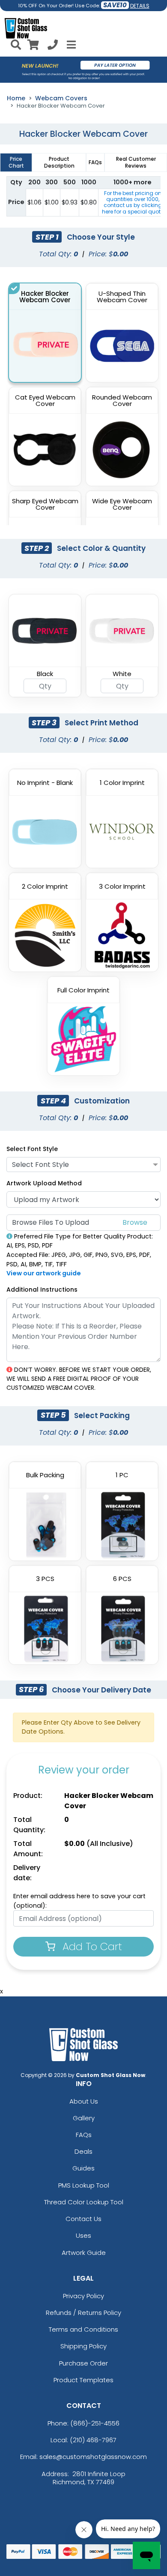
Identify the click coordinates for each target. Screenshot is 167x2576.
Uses (83, 2235)
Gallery (84, 2118)
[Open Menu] (70, 45)
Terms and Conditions (83, 2329)
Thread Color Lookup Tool (84, 2202)
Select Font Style (32, 1149)
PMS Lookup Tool (84, 2185)
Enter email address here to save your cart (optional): (79, 1901)
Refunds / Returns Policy (83, 2313)
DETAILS (140, 6)
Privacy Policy (83, 2296)
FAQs (84, 2135)
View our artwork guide (44, 1273)
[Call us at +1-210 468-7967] (53, 46)
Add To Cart (91, 1946)
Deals (83, 2151)
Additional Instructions (42, 1290)
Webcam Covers (61, 98)
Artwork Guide (84, 2253)
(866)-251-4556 (95, 2423)
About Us (84, 2101)
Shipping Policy (83, 2346)
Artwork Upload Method (44, 1183)
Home (16, 98)
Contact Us (83, 2219)
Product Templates (83, 2380)
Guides (83, 2168)
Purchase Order (83, 2363)
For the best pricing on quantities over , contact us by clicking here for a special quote (133, 202)
